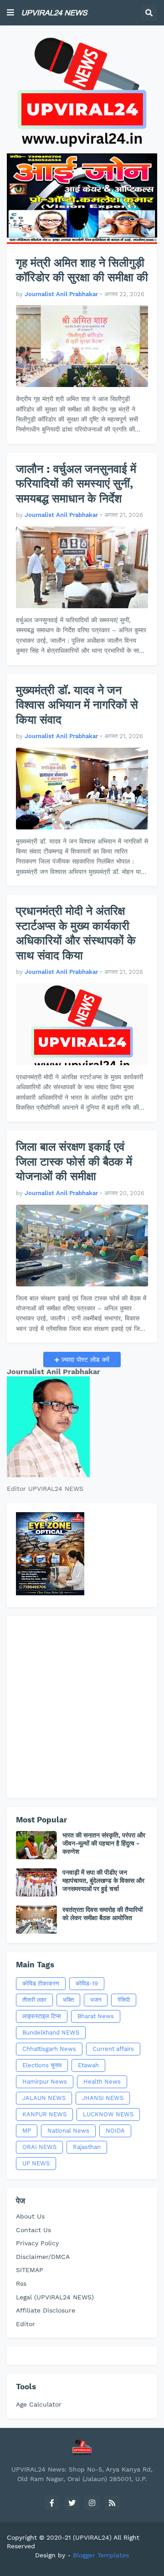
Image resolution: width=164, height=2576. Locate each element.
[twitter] (72, 2503)
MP (27, 2131)
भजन (96, 2000)
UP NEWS (36, 2163)
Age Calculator (39, 2404)
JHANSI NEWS (103, 2098)
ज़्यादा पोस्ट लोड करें (84, 1360)
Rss (21, 2283)
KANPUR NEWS (44, 2114)
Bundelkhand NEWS (51, 2033)
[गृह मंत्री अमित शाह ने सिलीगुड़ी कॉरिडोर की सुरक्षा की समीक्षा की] (82, 346)
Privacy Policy (37, 2243)
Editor (26, 2324)
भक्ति (68, 2000)
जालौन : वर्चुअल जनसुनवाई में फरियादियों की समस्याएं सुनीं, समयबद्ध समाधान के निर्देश (76, 484)
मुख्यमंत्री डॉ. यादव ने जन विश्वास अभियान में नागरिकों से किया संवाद (77, 705)
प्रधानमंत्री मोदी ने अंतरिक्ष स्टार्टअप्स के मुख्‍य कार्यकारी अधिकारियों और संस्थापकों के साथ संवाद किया (76, 933)
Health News (102, 2082)
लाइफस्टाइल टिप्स (42, 2016)
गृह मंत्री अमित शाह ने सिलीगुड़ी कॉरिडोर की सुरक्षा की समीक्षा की (82, 270)
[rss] (112, 2503)
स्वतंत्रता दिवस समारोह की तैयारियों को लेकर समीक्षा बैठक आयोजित (102, 1914)
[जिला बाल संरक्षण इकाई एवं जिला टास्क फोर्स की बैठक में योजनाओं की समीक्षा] (82, 1246)
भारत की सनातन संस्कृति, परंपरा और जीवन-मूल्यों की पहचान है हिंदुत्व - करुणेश (104, 1843)
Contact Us (33, 2230)
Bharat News (96, 2016)
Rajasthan (87, 2147)
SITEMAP (30, 2270)
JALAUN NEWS (44, 2098)
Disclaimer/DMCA (43, 2257)
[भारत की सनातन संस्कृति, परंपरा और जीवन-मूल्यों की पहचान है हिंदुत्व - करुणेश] (36, 1845)
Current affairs (113, 2049)
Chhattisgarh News (49, 2049)
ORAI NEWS (39, 2147)
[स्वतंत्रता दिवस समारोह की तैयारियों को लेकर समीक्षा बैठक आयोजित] (36, 1920)
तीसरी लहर (34, 2000)
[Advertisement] (82, 1707)
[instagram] (92, 2503)
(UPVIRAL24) (92, 2537)
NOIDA (115, 2131)
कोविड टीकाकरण (41, 1983)
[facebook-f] (52, 2503)
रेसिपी (124, 2000)
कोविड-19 (87, 1983)
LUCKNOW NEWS (108, 2114)
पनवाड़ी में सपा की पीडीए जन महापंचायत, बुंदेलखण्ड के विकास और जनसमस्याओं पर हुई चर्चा (103, 1881)
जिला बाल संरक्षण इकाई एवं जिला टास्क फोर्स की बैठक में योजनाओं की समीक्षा (74, 1161)
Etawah (88, 2065)
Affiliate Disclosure (46, 2310)
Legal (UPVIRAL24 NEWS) (55, 2297)
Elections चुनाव (42, 2065)
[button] (10, 13)
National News (68, 2131)
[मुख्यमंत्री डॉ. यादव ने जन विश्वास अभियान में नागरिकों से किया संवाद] (82, 789)
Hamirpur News (45, 2082)
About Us (30, 2216)
